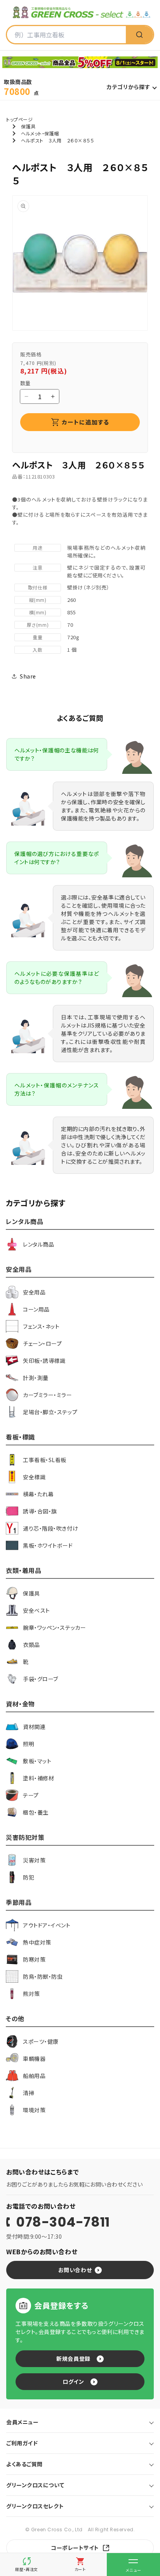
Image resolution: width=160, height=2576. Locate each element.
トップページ (19, 119)
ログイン (73, 2381)
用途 (37, 548)
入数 (37, 650)
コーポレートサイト (75, 2548)
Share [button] (28, 676)
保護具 (28, 126)
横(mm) (38, 612)
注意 (37, 567)
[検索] (139, 35)
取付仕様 (38, 587)
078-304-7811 (63, 2222)
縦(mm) (38, 600)
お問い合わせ (75, 2270)
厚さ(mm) (38, 625)
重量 (37, 637)
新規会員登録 (73, 2359)
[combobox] (66, 35)
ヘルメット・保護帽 (40, 133)
